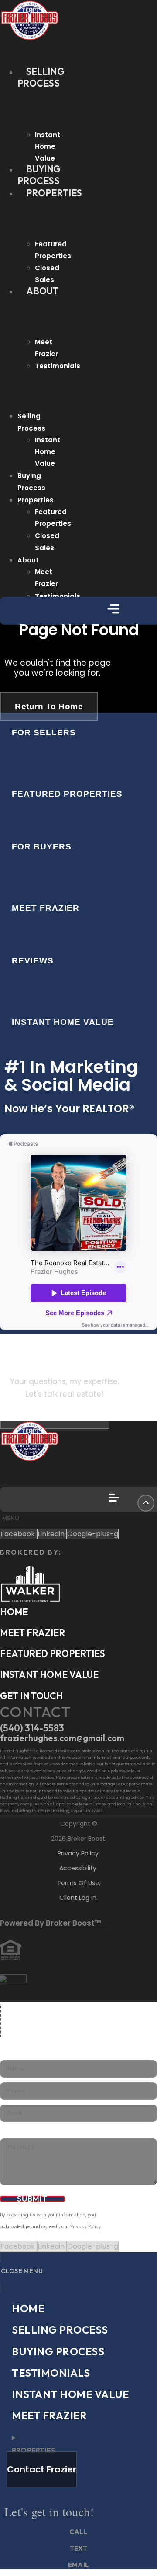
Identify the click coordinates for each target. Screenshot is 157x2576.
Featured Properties (53, 250)
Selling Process (41, 77)
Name (7, 2054)
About (43, 291)
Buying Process (39, 175)
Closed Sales (47, 274)
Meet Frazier (46, 348)
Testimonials (58, 366)
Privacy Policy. (79, 1853)
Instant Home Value (48, 146)
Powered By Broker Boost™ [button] (50, 1923)
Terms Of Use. (79, 1883)
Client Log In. (78, 1898)
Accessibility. (78, 1868)
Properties (54, 193)
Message (10, 2133)
